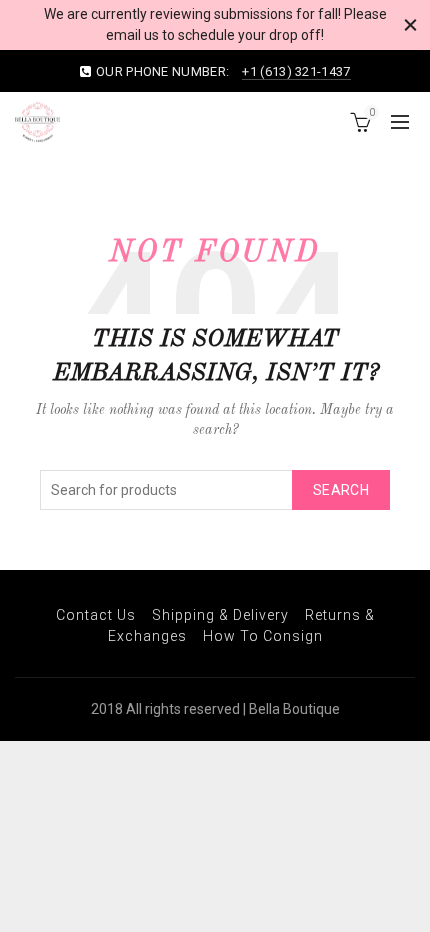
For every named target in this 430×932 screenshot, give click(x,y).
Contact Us (96, 615)
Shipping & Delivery (220, 615)
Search (341, 490)
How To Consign (263, 636)
